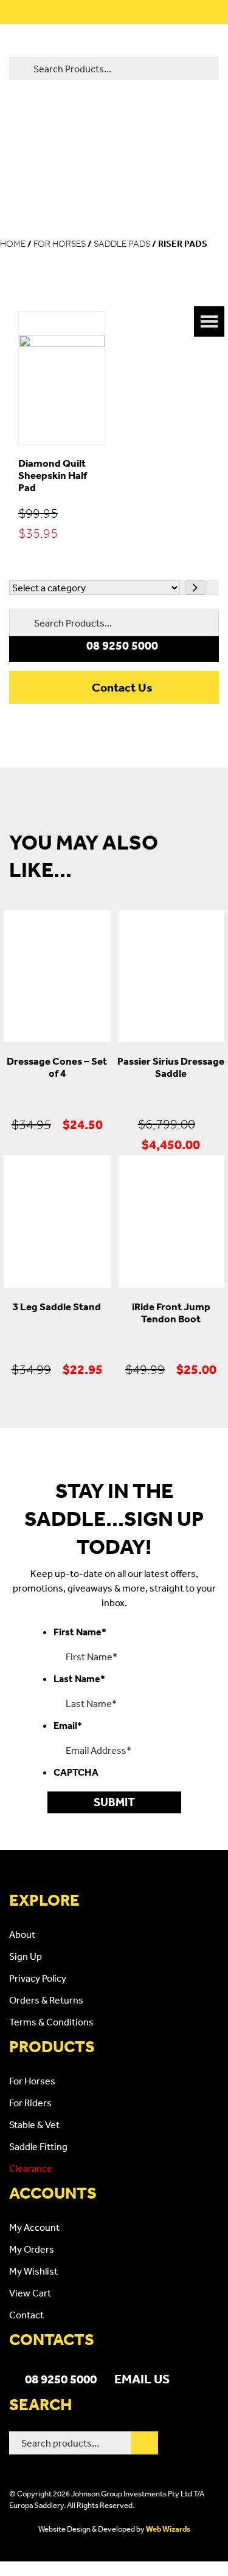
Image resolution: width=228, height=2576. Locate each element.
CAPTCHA (76, 1772)
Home (13, 244)
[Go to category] (195, 588)
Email (68, 1725)
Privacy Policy (38, 1978)
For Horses (60, 244)
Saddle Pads (122, 244)
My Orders (32, 2249)
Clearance (31, 2168)
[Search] (144, 2443)
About (22, 1934)
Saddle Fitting (38, 2146)
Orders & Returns (46, 2000)
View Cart (30, 2293)
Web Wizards (168, 2529)
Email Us (142, 2379)
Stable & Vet (34, 2124)
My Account (34, 2227)
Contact (26, 2315)
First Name (80, 1632)
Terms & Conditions (51, 2022)
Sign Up (26, 1956)
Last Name (79, 1678)
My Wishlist (33, 2271)
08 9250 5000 (61, 2379)
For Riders (30, 2103)
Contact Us (122, 687)
